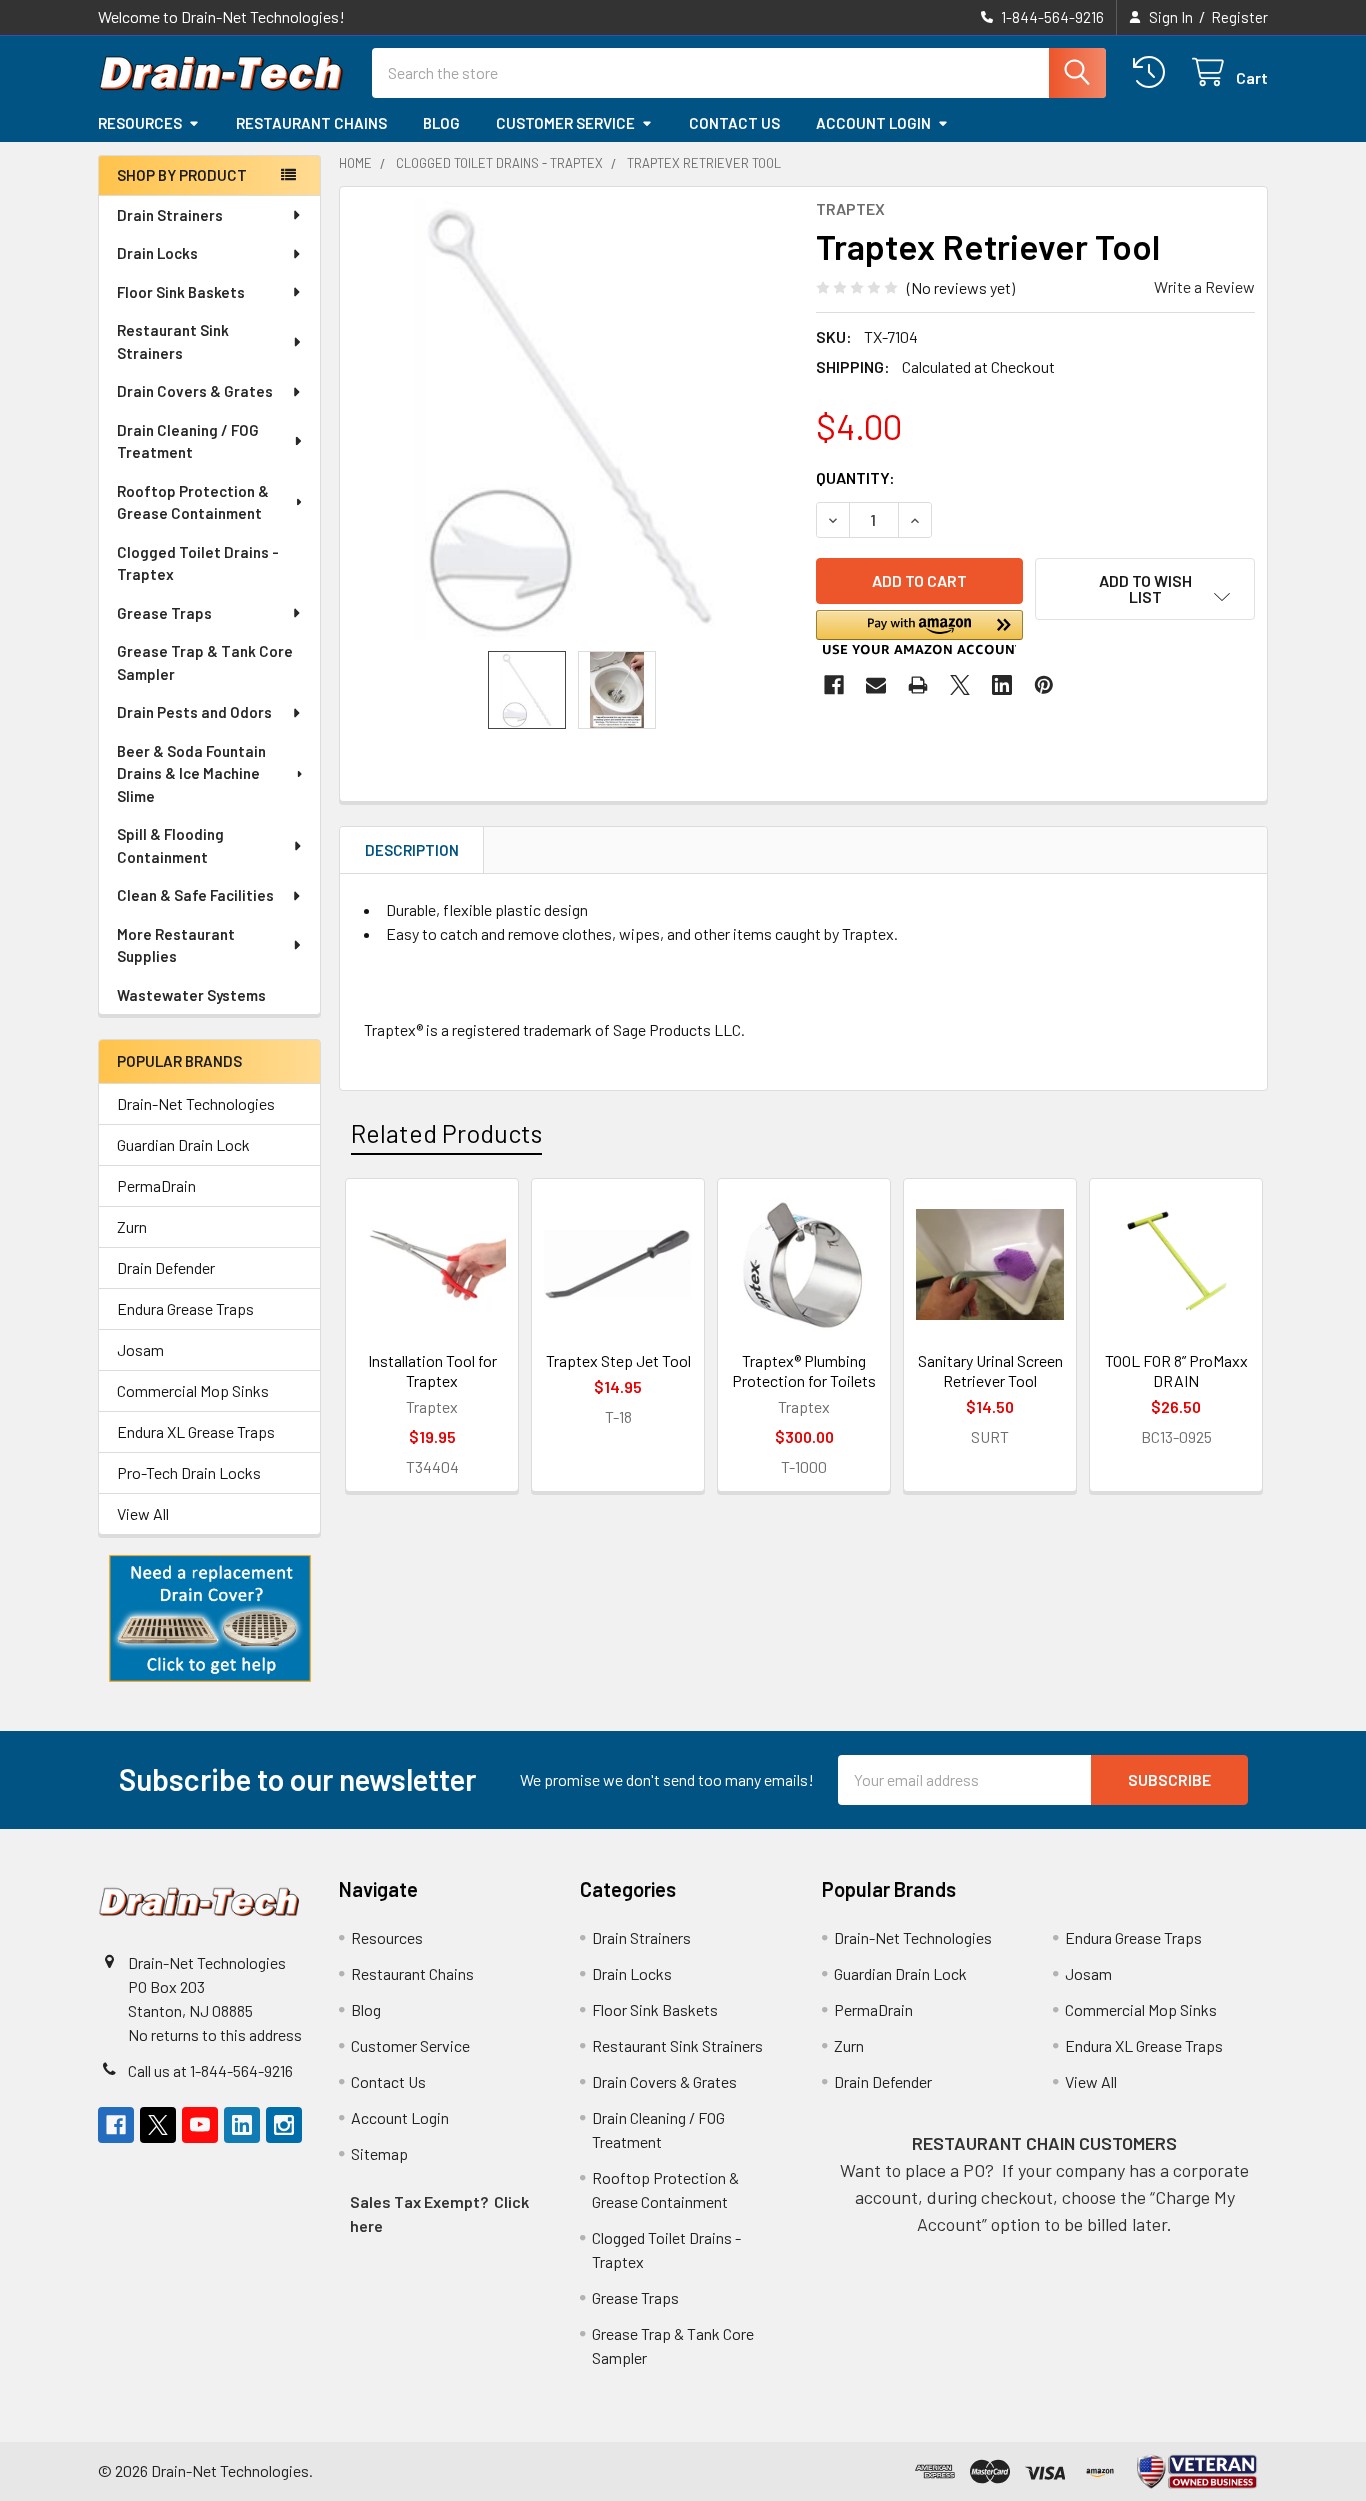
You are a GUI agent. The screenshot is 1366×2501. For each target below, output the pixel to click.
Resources (140, 123)
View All (143, 1513)
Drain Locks (157, 253)
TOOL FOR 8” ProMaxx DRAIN (1176, 1370)
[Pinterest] (1044, 685)
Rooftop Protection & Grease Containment (193, 502)
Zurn (132, 1226)
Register (1239, 17)
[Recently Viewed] (1153, 72)
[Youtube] (200, 2125)
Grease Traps (164, 613)
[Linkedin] (1002, 685)
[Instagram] (284, 2125)
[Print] (918, 685)
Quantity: (855, 477)
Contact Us (734, 123)
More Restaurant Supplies (176, 945)
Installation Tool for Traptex (432, 1370)
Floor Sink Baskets (181, 292)
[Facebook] (834, 685)
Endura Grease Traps (185, 1308)
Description (412, 850)
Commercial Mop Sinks (193, 1390)
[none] (572, 419)
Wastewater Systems (191, 995)
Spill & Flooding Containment (170, 845)
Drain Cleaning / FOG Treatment (188, 441)
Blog (441, 123)
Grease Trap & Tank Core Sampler (205, 662)
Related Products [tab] (446, 1133)
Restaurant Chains (311, 123)
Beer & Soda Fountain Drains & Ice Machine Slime (191, 773)
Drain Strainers (170, 215)
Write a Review (1204, 286)
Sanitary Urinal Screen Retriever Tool (990, 1370)
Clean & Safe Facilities (195, 895)
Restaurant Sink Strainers (173, 341)
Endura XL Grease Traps (196, 1431)
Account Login (873, 123)
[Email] (876, 685)
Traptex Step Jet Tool (618, 1360)
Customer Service (565, 123)
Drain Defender (166, 1267)
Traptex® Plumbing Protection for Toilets (804, 1370)
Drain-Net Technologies (196, 1103)
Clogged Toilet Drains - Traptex (198, 563)
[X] (960, 685)
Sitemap (379, 2153)
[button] (210, 1619)
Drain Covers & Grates (195, 391)
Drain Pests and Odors (194, 712)
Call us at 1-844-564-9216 (210, 2070)
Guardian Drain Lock (183, 1144)
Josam (140, 1349)
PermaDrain (156, 1185)
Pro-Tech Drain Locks (189, 1472)
